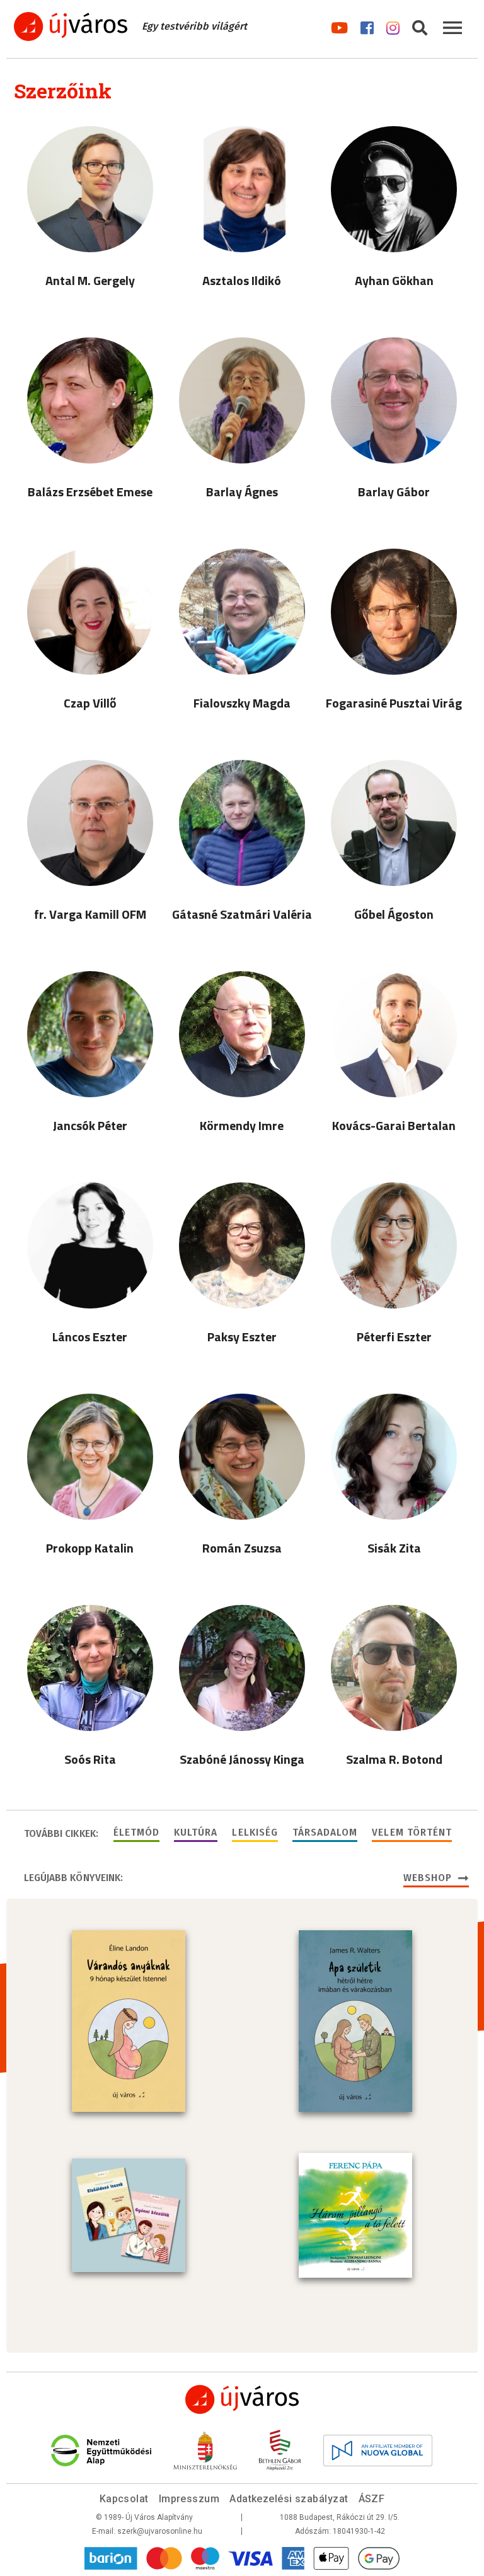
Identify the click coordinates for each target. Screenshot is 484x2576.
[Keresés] (420, 26)
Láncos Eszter (90, 1337)
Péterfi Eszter (394, 1337)
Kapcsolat (124, 2499)
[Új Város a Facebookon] (367, 26)
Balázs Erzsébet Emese (90, 492)
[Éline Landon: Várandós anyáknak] (129, 2021)
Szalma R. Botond (394, 1759)
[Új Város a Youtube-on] (339, 26)
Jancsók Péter (90, 1125)
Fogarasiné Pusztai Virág (394, 703)
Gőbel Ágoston (394, 914)
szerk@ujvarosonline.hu (160, 2531)
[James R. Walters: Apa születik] (355, 2021)
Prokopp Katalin (90, 1548)
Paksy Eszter (242, 1337)
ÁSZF (372, 2499)
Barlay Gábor (394, 492)
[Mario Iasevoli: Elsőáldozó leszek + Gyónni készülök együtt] (129, 2215)
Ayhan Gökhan (394, 280)
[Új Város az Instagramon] (393, 26)
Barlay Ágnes (242, 492)
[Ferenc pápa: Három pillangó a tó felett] (355, 2215)
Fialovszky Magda (242, 703)
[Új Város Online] (242, 2399)
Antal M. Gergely (90, 280)
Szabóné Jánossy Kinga (242, 1759)
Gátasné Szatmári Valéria (242, 914)
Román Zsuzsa (242, 1548)
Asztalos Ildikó (242, 280)
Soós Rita (90, 1759)
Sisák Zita (394, 1548)
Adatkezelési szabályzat (289, 2499)
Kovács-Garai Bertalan (394, 1125)
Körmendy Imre (242, 1125)
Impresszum (189, 2499)
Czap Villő (90, 703)
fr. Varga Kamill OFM (90, 914)
